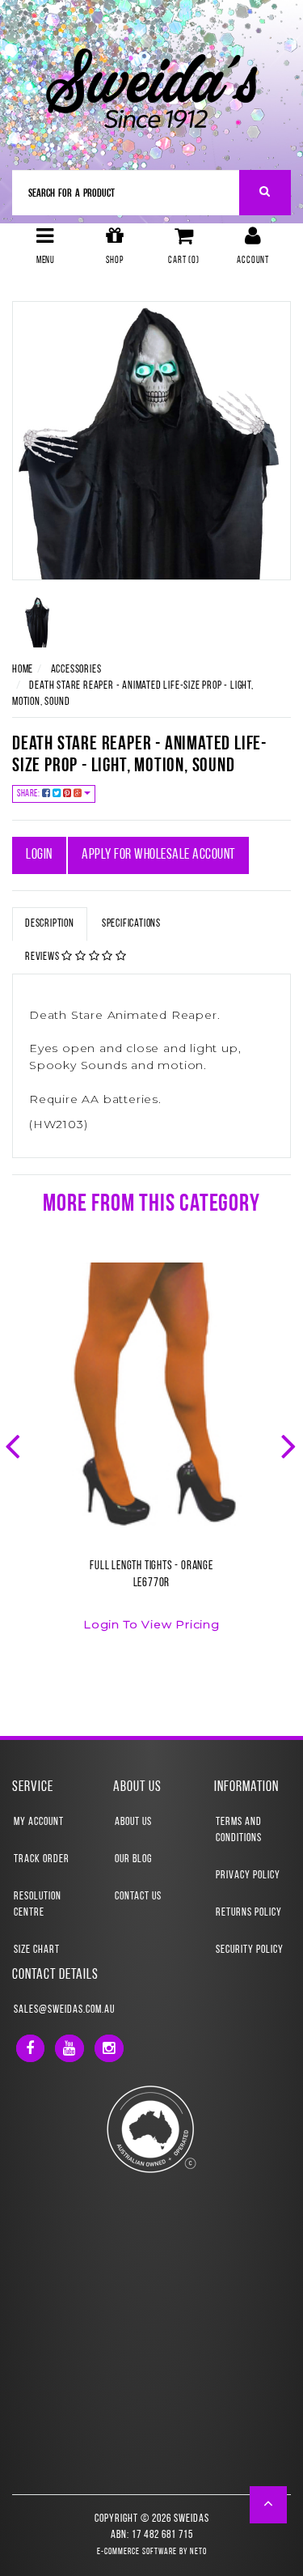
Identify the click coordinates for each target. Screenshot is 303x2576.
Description (50, 924)
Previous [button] (15, 1445)
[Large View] (38, 622)
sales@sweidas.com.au (64, 2010)
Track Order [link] (42, 1859)
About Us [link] (133, 1822)
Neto (198, 2552)
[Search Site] (265, 193)
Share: (29, 794)
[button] (269, 2505)
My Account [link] (39, 1822)
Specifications (131, 924)
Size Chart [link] (37, 1950)
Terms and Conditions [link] (239, 1830)
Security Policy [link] (250, 1950)
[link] (30, 2048)
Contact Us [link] (138, 1897)
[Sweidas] (151, 86)
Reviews (43, 957)
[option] (151, 1457)
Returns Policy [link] (249, 1913)
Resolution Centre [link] (38, 1905)
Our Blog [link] (133, 1859)
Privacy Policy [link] (248, 1876)
